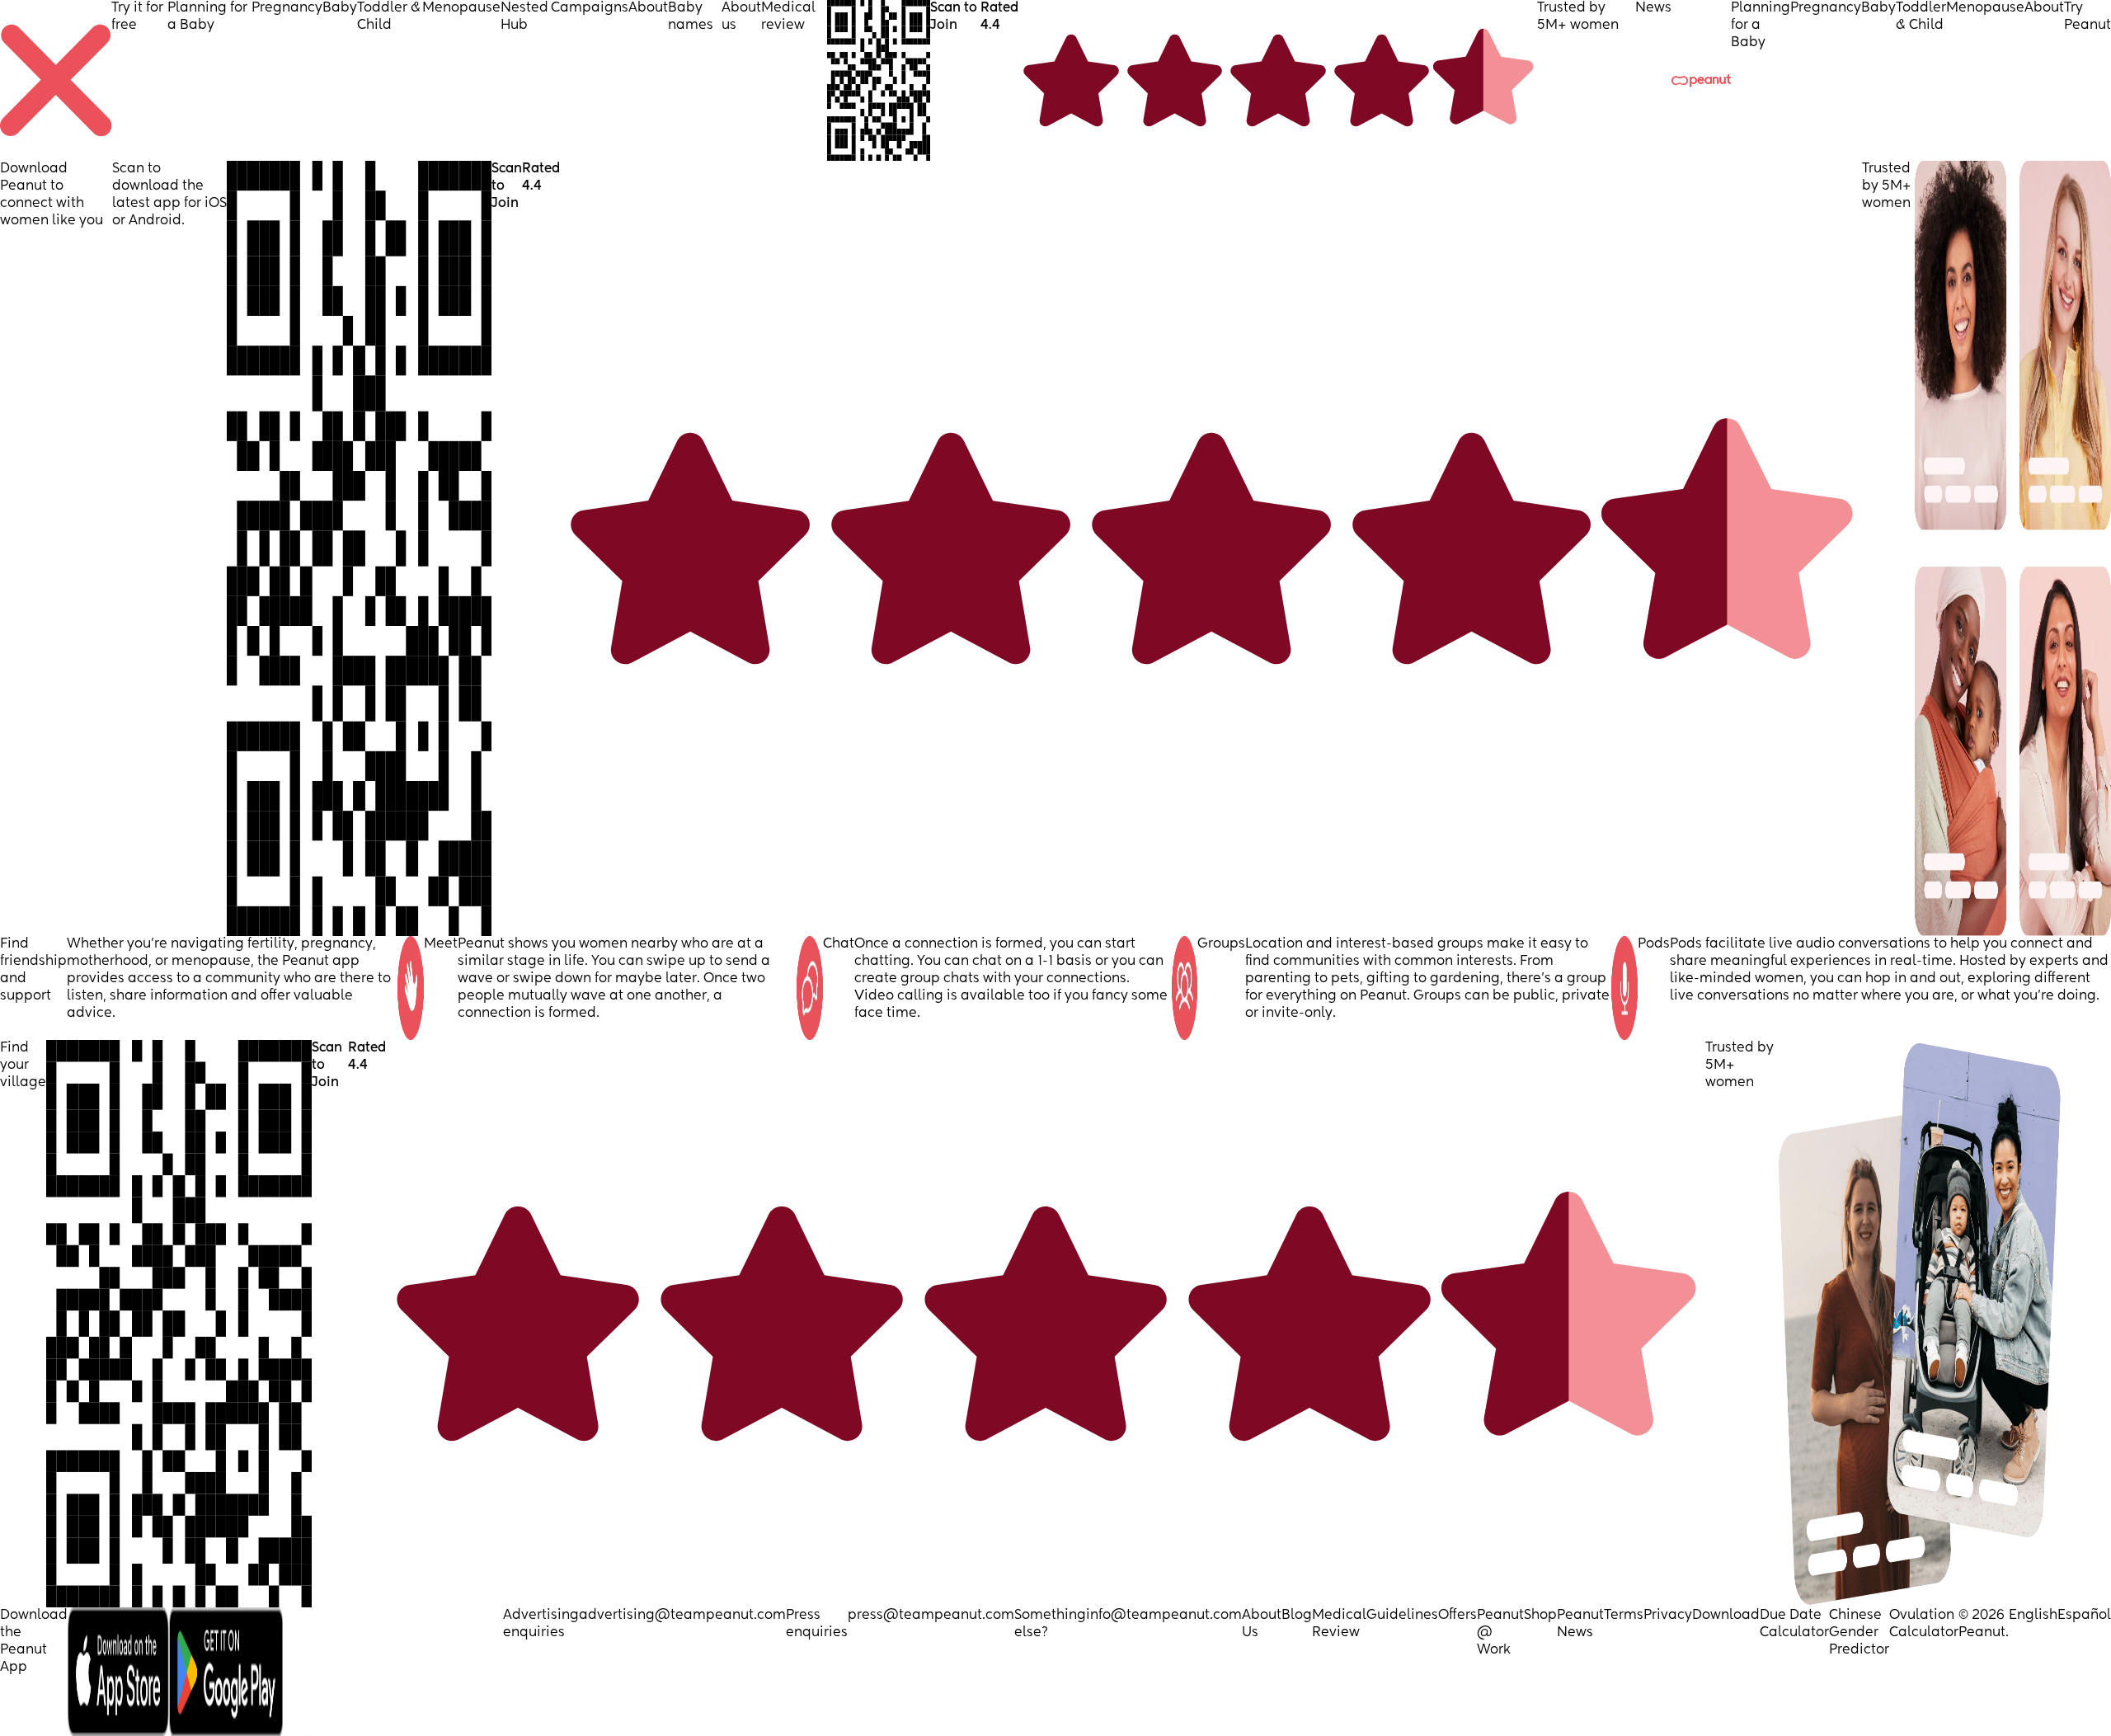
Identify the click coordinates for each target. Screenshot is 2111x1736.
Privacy (1668, 1616)
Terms (1624, 1616)
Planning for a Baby (207, 17)
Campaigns (590, 8)
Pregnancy (287, 8)
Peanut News (1580, 1624)
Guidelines (1402, 1616)
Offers (1457, 1616)
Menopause (461, 8)
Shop (1540, 1616)
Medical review (788, 17)
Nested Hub (524, 17)
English (2033, 1616)
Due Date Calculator (1794, 1624)
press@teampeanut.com (931, 1616)
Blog (1297, 1616)
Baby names (691, 17)
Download (1726, 1616)
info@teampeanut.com (1164, 1616)
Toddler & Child (389, 17)
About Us (1262, 1624)
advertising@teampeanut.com (682, 1616)
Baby (340, 8)
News (1653, 8)
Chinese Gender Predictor (1859, 1633)
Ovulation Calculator (1924, 1624)
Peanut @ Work (1500, 1633)
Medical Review (1339, 1624)
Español (2084, 1616)
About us (741, 17)
